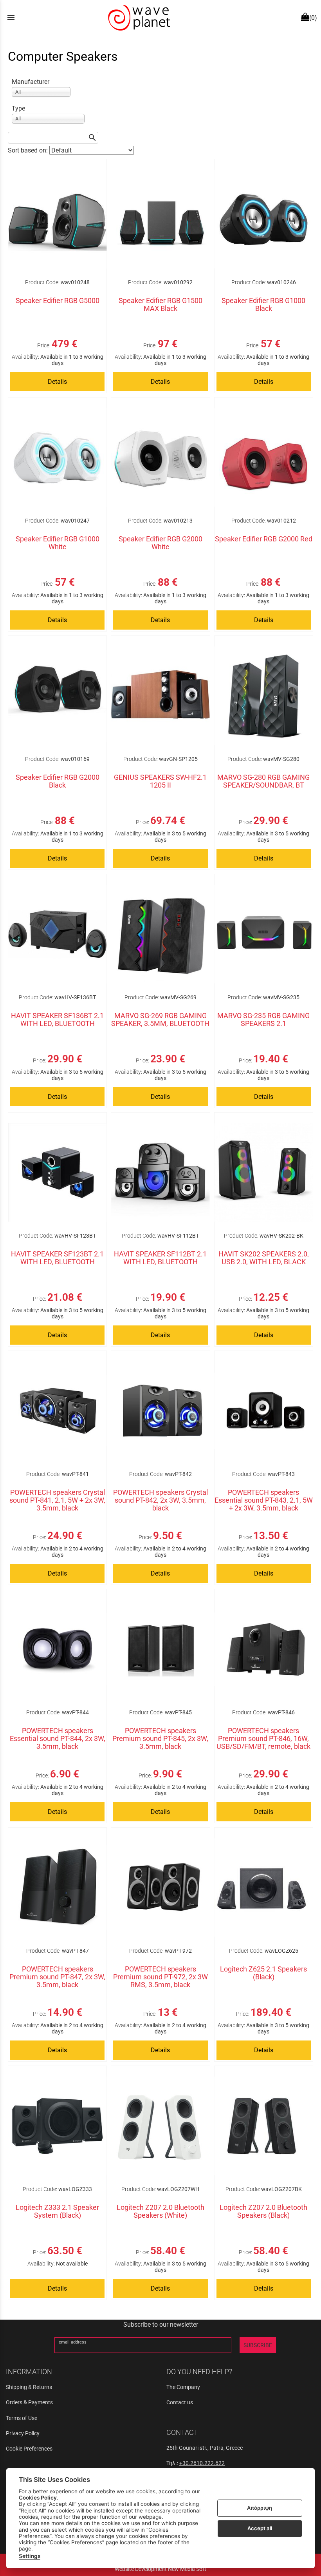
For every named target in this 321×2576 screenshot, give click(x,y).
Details (57, 382)
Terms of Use (22, 2418)
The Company (183, 2387)
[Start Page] (138, 18)
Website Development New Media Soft (160, 2569)
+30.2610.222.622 (202, 2463)
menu (11, 18)
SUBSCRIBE (258, 2345)
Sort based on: (29, 150)
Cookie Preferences (29, 2449)
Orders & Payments (29, 2402)
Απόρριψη (260, 2508)
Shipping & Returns (29, 2387)
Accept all (260, 2528)
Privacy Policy (23, 2433)
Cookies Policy (38, 2498)
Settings (30, 2556)
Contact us (180, 2402)
